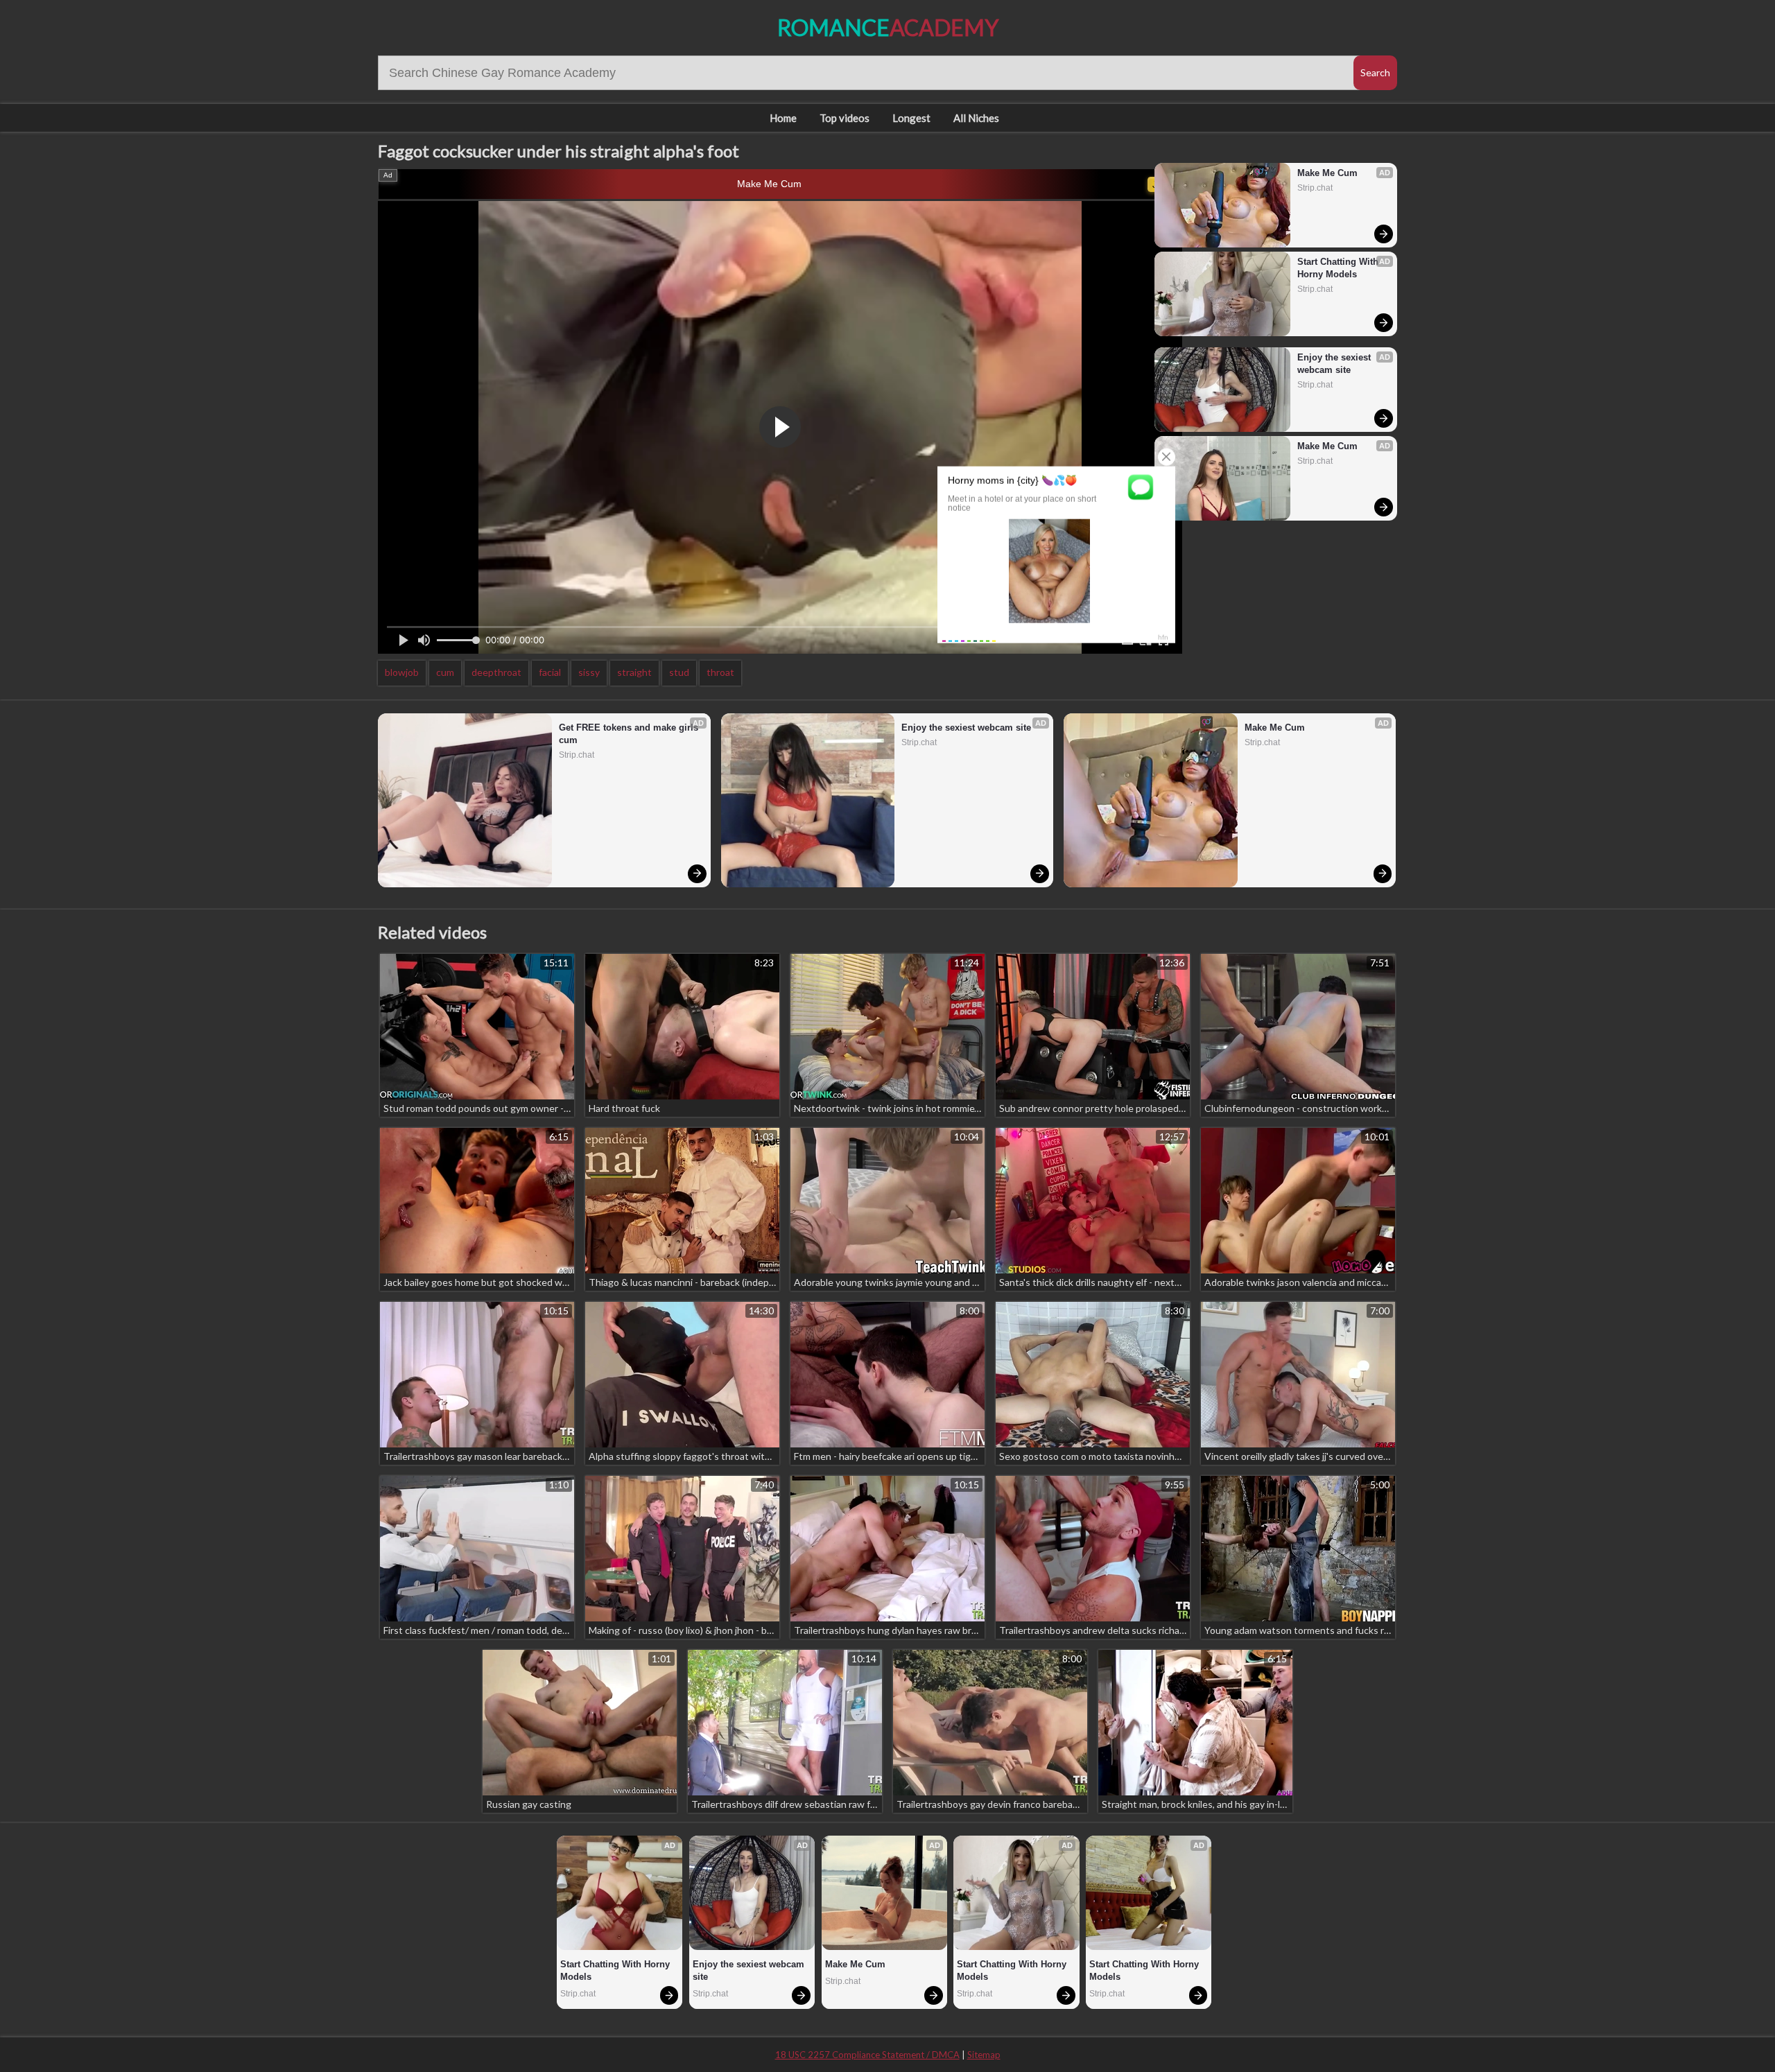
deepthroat (496, 672)
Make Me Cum (769, 184)
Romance (888, 27)
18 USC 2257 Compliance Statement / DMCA (867, 2055)
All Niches (976, 118)
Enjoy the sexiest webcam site (1335, 364)
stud (679, 672)
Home (783, 118)
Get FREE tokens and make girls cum (630, 734)
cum (445, 672)
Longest (911, 118)
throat (720, 672)
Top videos (845, 118)
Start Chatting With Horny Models (1339, 268)
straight (634, 672)
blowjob (402, 672)
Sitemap (984, 2055)
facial (550, 672)
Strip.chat (1315, 188)
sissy (589, 672)
